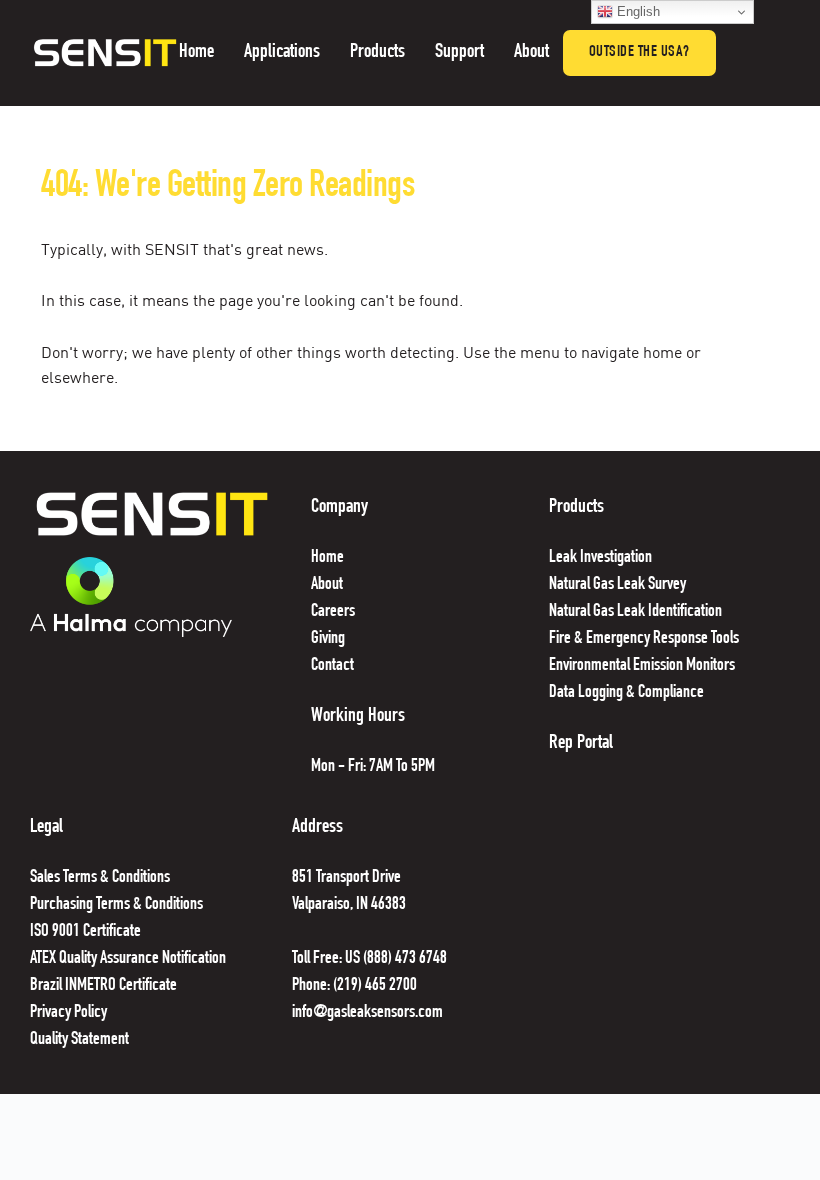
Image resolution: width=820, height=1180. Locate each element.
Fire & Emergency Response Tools (644, 639)
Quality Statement (81, 1040)
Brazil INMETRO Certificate (105, 986)
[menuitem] (196, 53)
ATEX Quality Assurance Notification (128, 959)
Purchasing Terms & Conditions (116, 905)
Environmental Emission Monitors (642, 666)
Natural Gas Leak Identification (635, 612)
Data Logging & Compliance (626, 693)
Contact (334, 666)
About (327, 585)
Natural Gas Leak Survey (617, 585)
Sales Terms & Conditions (100, 878)
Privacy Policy (68, 1013)
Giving (328, 639)
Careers (333, 612)
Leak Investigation (600, 558)
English (636, 11)
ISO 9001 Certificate (85, 932)
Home (327, 558)
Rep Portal (581, 744)
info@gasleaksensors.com (367, 1013)
